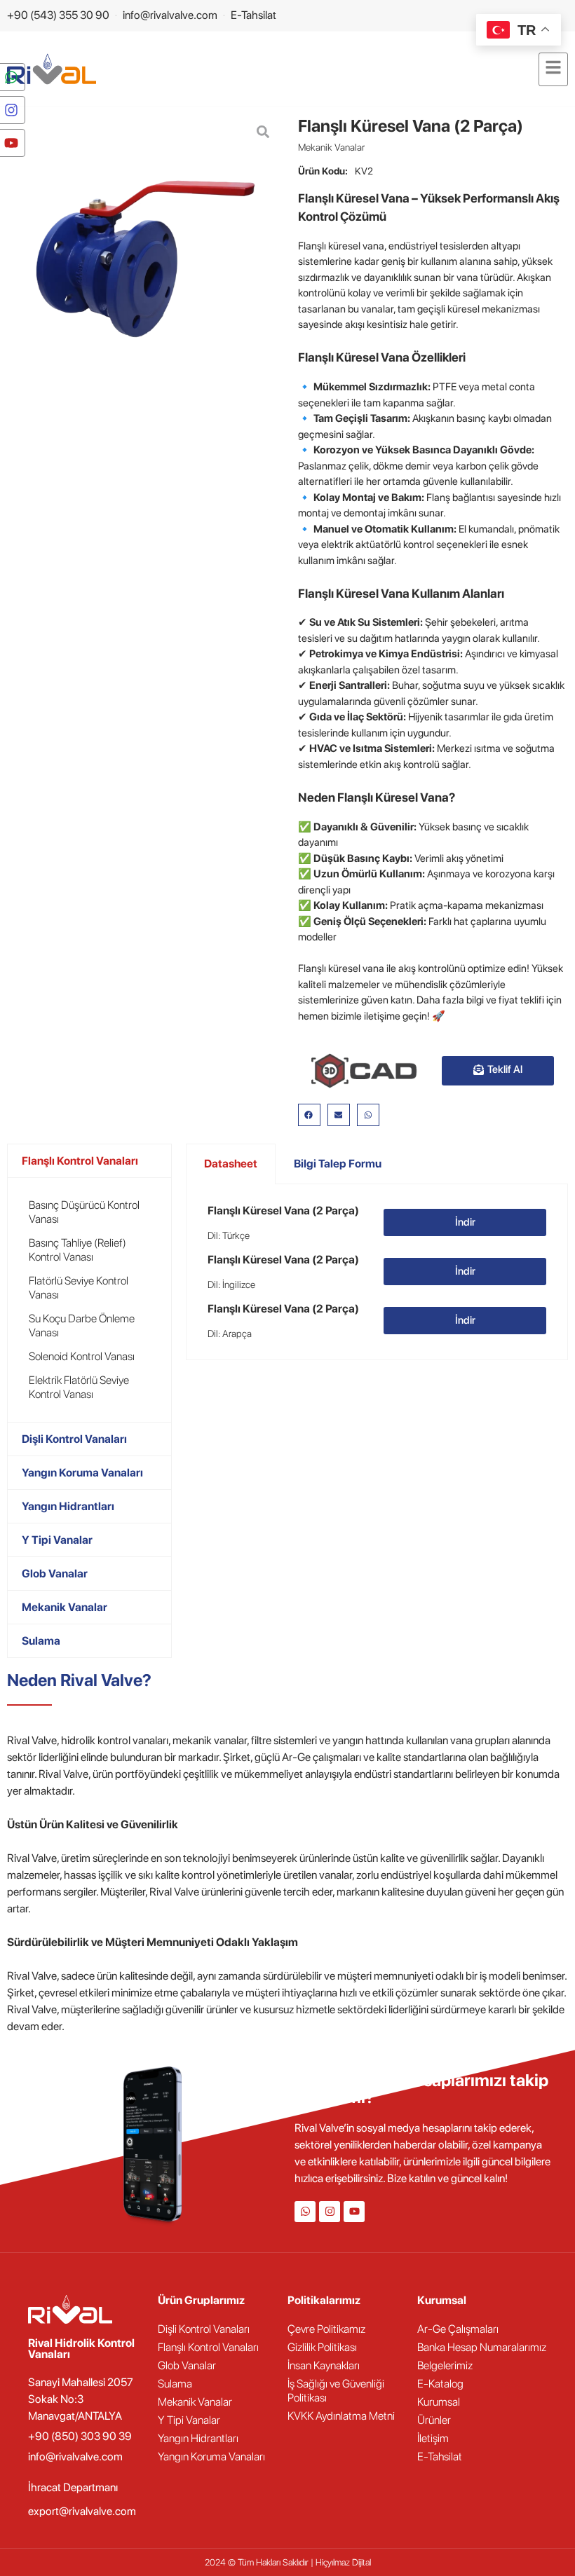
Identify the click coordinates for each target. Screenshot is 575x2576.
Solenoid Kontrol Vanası (82, 1356)
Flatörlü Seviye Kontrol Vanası (79, 1288)
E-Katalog (440, 2384)
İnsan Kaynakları (324, 2365)
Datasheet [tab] (231, 1164)
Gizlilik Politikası (322, 2347)
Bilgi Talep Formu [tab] (338, 1164)
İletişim (433, 2438)
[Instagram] (330, 2212)
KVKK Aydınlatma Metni (341, 2416)
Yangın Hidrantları (68, 1506)
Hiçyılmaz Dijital (343, 2562)
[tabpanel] (377, 1272)
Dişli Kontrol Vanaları (74, 1439)
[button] (309, 1115)
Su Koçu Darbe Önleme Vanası (82, 1325)
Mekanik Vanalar (331, 147)
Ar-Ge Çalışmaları (458, 2329)
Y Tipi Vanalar (57, 1540)
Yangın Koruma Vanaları (82, 1473)
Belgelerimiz (445, 2365)
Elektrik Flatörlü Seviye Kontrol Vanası (79, 1387)
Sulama (41, 1641)
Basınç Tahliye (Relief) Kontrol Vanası (77, 1250)
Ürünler (434, 2420)
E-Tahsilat (440, 2457)
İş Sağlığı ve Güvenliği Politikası (336, 2391)
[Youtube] (354, 2212)
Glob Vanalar (55, 1574)
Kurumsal (439, 2402)
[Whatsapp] (305, 2212)
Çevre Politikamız (326, 2329)
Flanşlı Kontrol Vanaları (80, 1161)
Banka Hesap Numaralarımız (482, 2347)
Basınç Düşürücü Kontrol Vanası (84, 1212)
